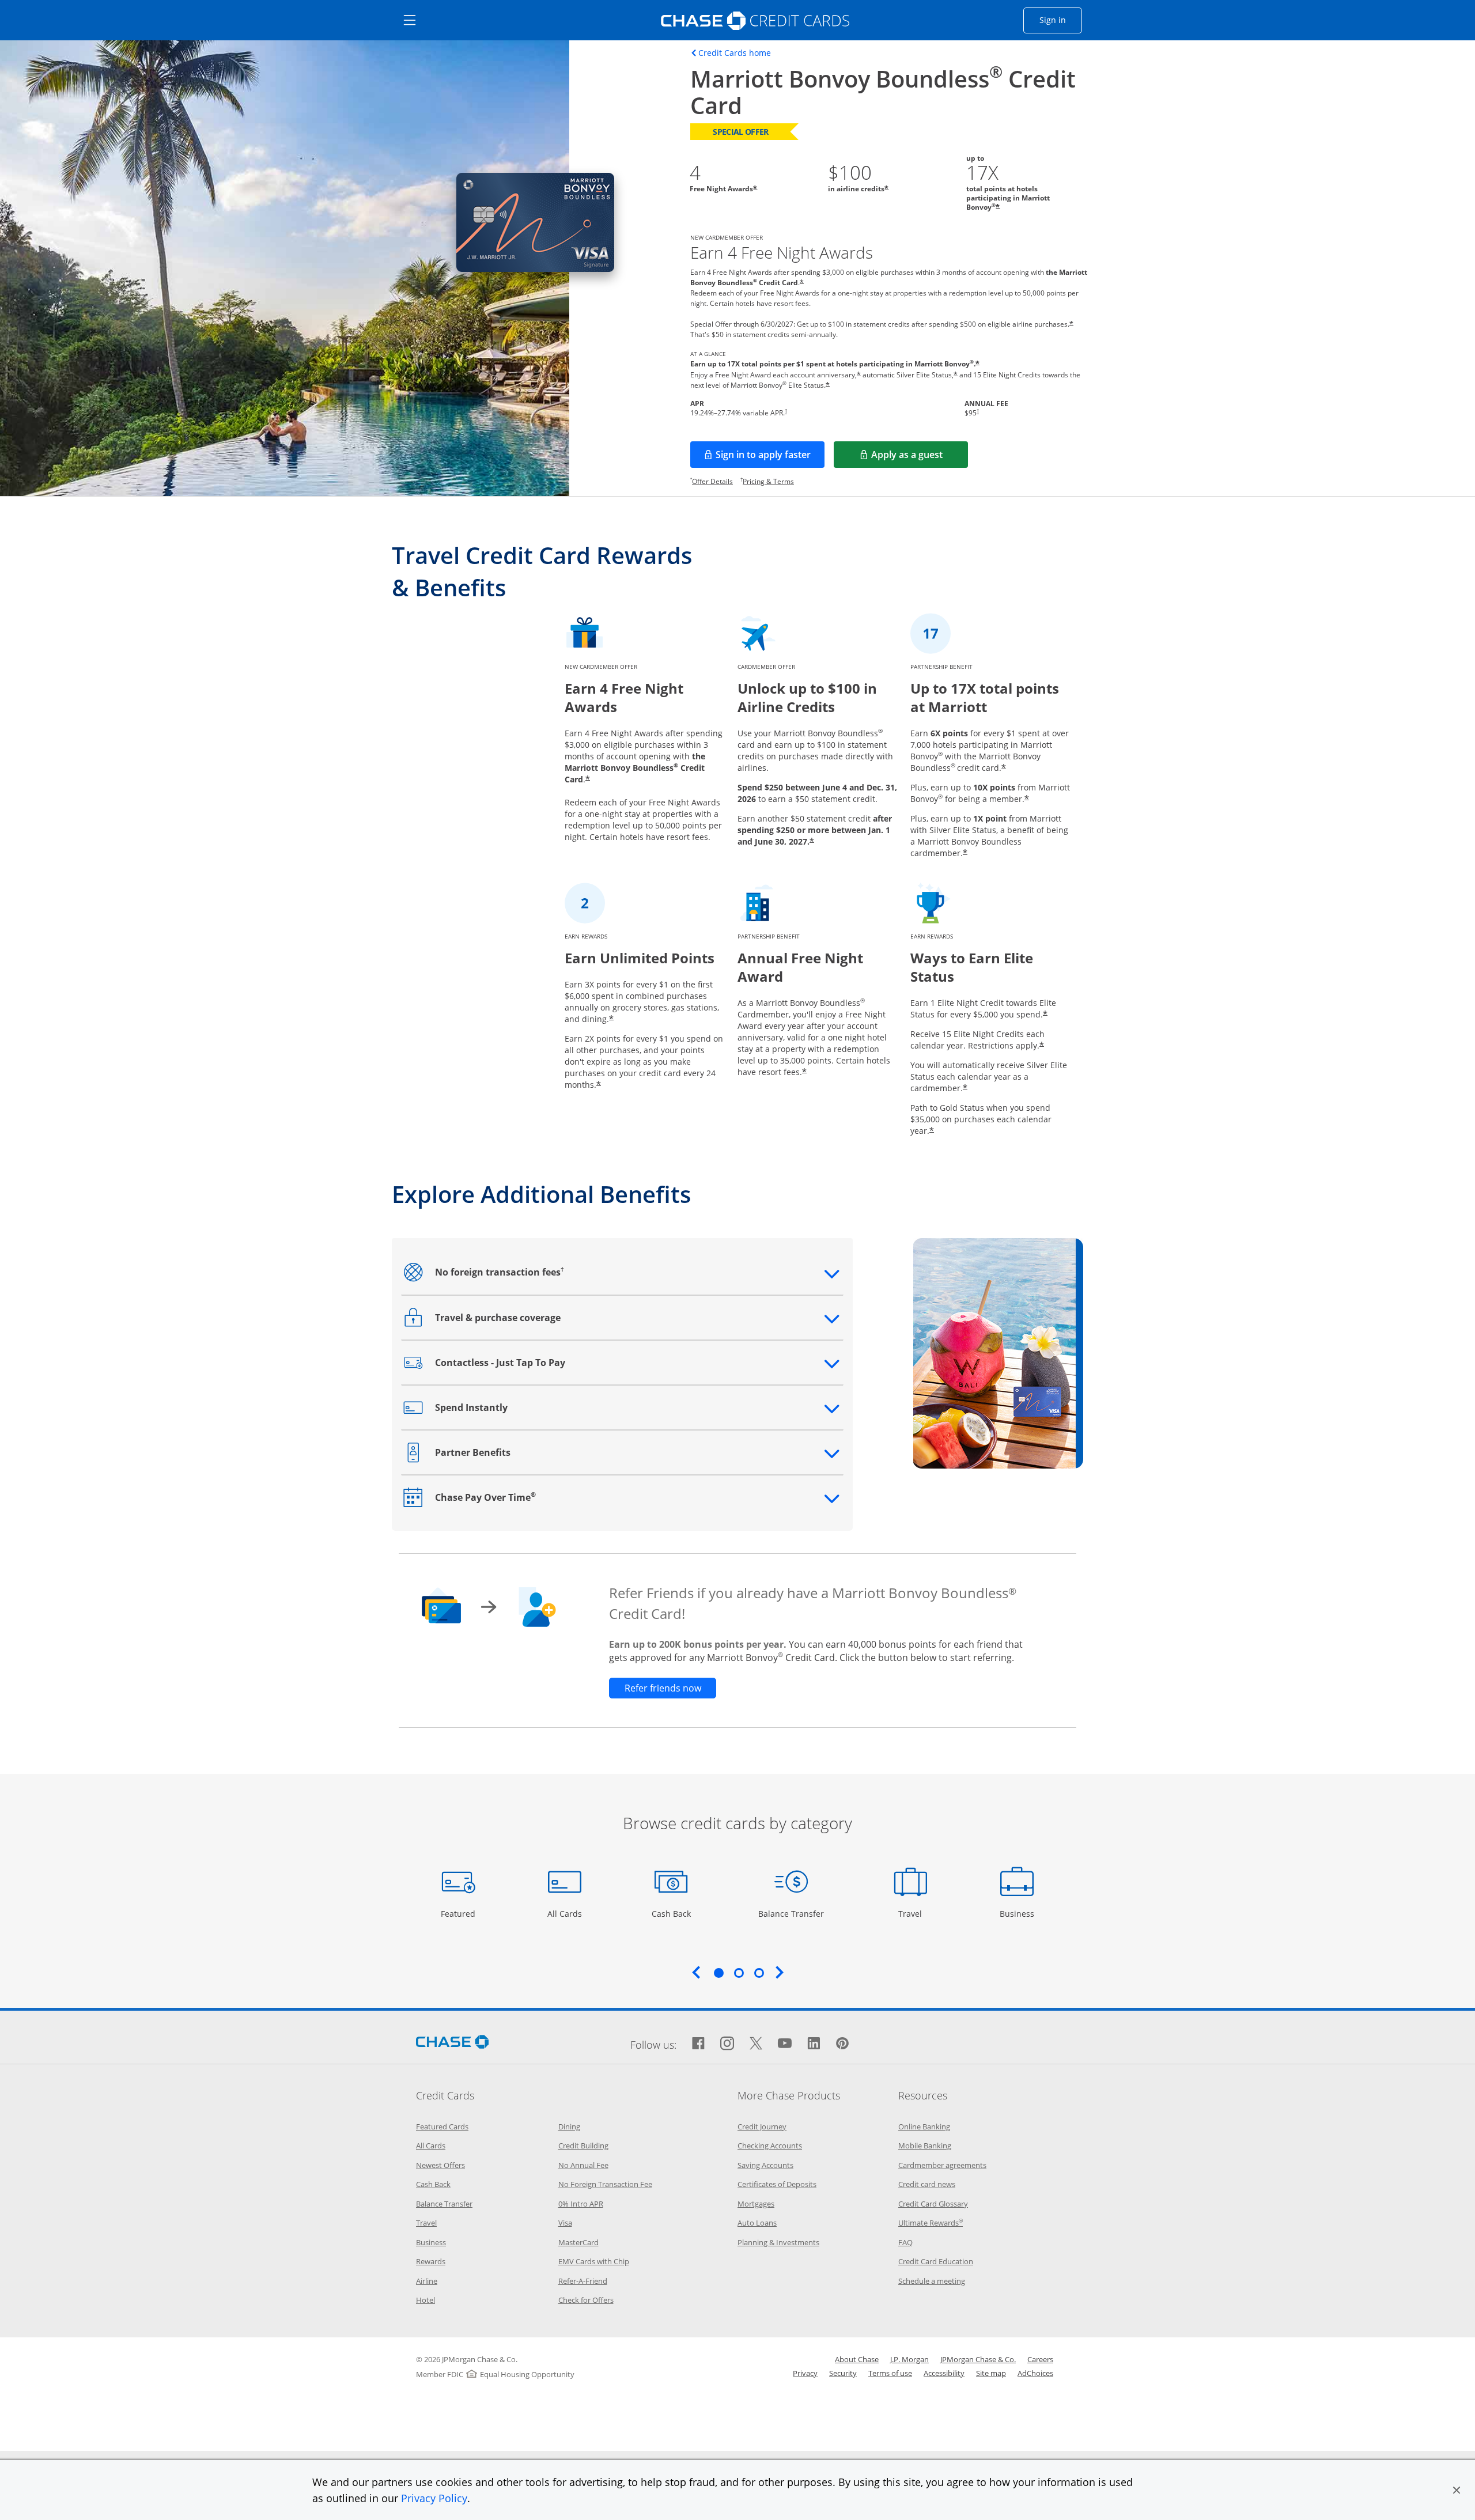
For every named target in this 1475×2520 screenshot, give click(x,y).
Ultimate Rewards (931, 2223)
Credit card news (927, 2184)
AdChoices (1035, 2373)
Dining (569, 2127)
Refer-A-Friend (583, 2281)
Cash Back (672, 1913)
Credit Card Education (936, 2261)
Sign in (1061, 20)
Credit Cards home (735, 53)
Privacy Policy (434, 2498)
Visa (565, 2223)
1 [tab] (718, 1973)
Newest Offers (440, 2165)
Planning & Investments (778, 2242)
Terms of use (890, 2373)
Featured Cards (442, 2127)
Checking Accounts (770, 2146)
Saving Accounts (765, 2165)
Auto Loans (757, 2223)
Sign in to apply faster (770, 458)
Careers (1040, 2359)
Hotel (426, 2300)
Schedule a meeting (932, 2281)
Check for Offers (586, 2300)
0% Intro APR (581, 2204)
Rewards (431, 2261)
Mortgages (756, 2204)
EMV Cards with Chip (594, 2261)
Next (780, 1972)
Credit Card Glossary (933, 2204)
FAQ (905, 2242)
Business (1018, 1913)
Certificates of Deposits (777, 2184)
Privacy (805, 2373)
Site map (991, 2373)
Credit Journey (762, 2127)
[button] (1457, 2490)
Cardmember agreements (942, 2165)
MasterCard (578, 2242)
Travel (914, 1913)
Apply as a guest (920, 458)
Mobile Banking (925, 2146)
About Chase (857, 2359)
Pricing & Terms (768, 481)
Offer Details (712, 481)
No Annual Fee (583, 2165)
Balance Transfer (791, 1913)
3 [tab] (759, 1973)
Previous (696, 1972)
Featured (459, 1913)
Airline (427, 2281)
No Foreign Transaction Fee (605, 2184)
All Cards (566, 1913)
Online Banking (924, 2127)
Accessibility (944, 2373)
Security (843, 2373)
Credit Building (583, 2146)
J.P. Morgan (909, 2359)
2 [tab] (739, 1973)
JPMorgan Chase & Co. (978, 2359)
